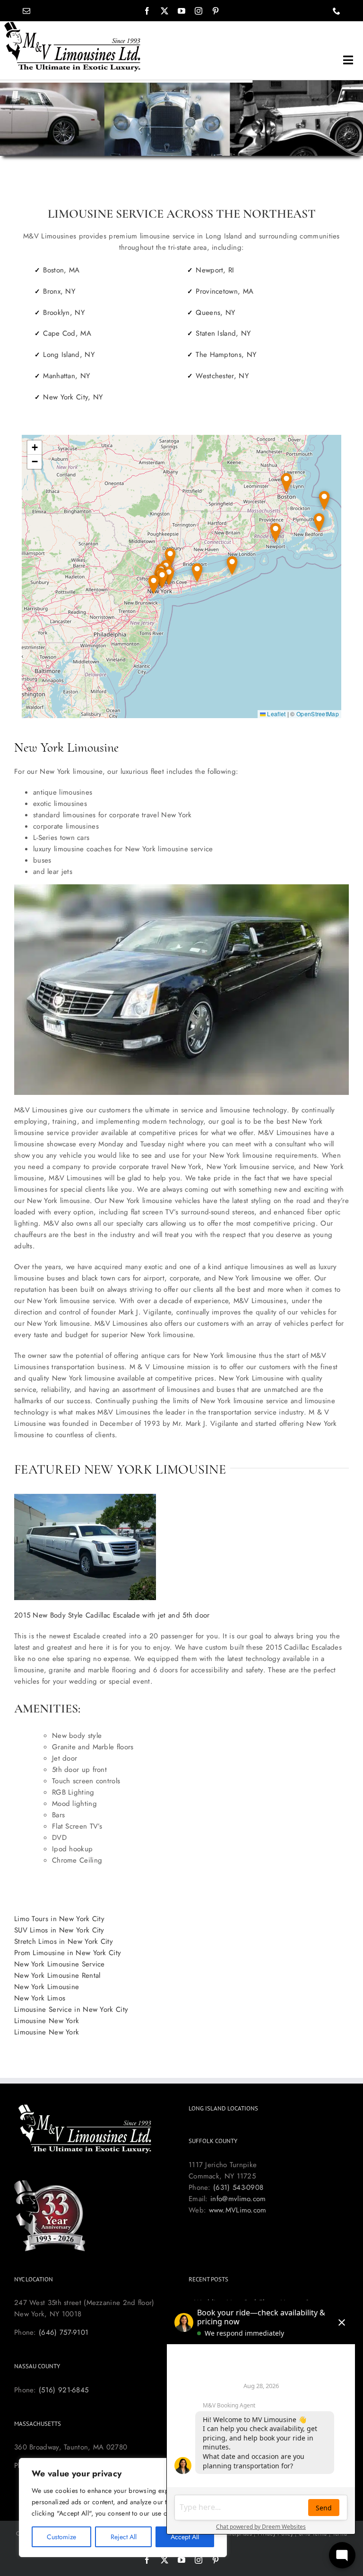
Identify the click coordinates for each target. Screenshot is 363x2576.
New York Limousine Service (60, 1964)
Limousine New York (47, 2021)
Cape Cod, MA (67, 333)
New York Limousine (47, 1987)
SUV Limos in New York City (59, 1930)
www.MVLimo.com (238, 2210)
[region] (123, 2508)
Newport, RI (215, 270)
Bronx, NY (59, 291)
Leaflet (276, 714)
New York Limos (40, 1998)
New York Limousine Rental (57, 1975)
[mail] (26, 11)
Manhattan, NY (66, 376)
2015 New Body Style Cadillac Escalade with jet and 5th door (112, 1615)
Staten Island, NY (223, 333)
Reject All (124, 2537)
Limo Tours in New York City (59, 1919)
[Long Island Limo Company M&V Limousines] (73, 25)
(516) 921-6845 (64, 2390)
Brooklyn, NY (64, 313)
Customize (61, 2537)
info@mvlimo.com (238, 2199)
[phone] (337, 11)
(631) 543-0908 (238, 2187)
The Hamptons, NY (226, 355)
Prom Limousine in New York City (68, 1953)
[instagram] (199, 11)
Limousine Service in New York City (71, 2009)
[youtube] (181, 11)
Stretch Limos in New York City (64, 1941)
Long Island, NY (69, 355)
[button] (232, 566)
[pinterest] (216, 11)
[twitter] (164, 11)
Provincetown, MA (225, 291)
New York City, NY (73, 397)
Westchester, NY (222, 376)
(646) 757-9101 (64, 2332)
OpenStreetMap (318, 714)
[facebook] (147, 11)
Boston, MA (61, 270)
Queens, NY (215, 313)
